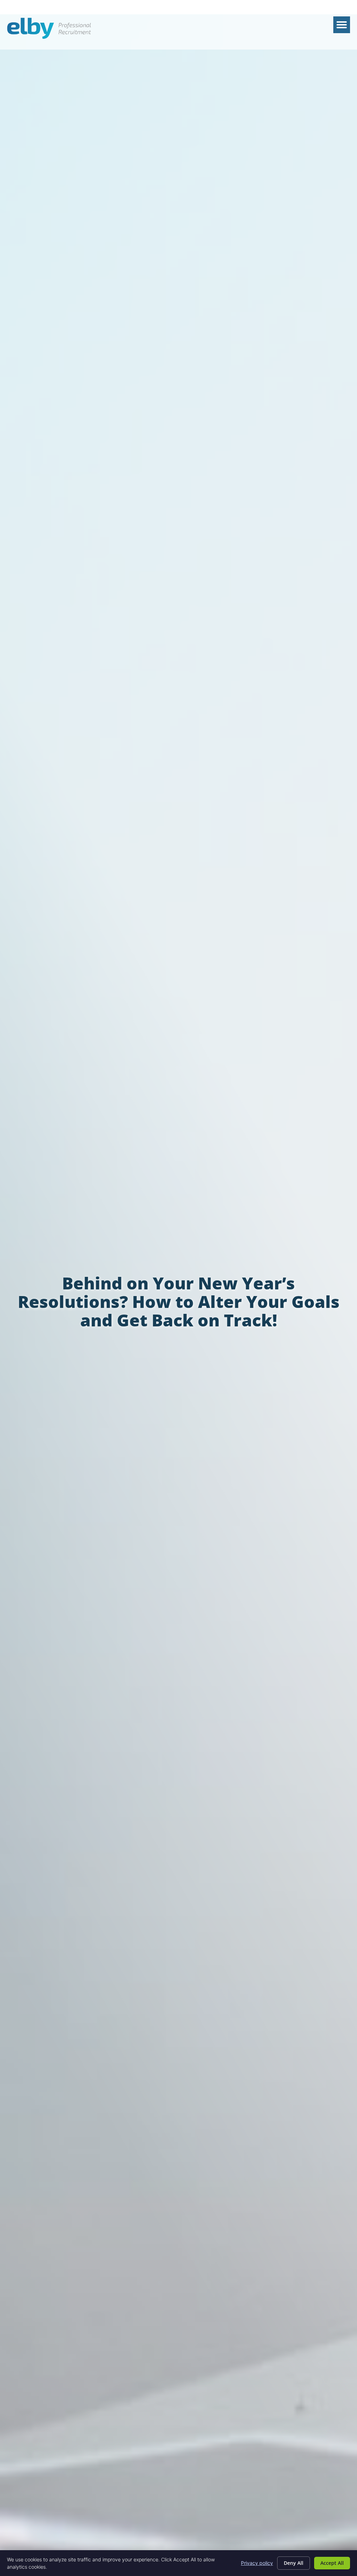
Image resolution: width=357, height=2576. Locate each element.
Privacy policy (257, 2563)
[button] (342, 25)
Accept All (332, 2563)
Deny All (294, 2563)
